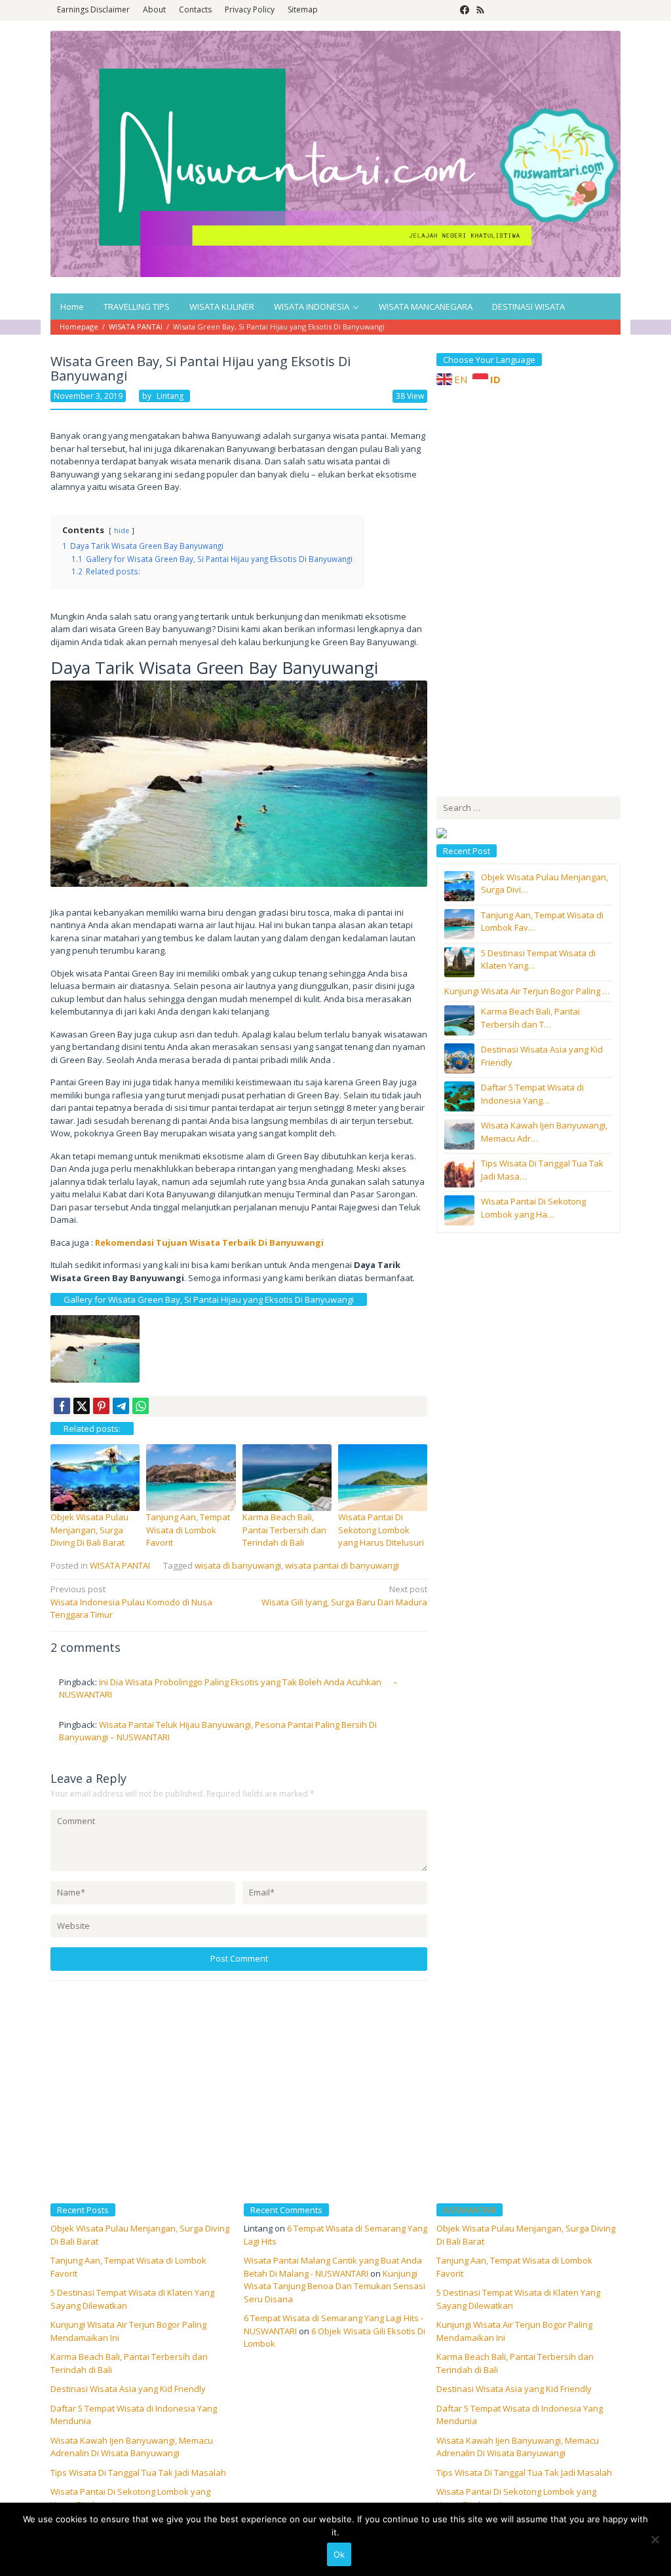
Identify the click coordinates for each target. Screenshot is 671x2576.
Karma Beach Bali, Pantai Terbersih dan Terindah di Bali (284, 1530)
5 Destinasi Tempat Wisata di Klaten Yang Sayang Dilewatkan (518, 2299)
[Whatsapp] (141, 1406)
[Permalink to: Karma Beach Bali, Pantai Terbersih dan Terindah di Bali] (287, 1477)
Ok (339, 2554)
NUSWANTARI (470, 2210)
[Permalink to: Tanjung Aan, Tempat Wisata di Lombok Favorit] (191, 1477)
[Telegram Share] (121, 1406)
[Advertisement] (535, 589)
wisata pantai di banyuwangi (342, 1565)
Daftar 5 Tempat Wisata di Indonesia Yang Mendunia (520, 2415)
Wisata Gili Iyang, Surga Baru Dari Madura (344, 1596)
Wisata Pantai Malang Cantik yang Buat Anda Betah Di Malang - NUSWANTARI (333, 2267)
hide (122, 531)
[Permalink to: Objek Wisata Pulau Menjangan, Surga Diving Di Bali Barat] (95, 1477)
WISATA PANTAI (120, 1565)
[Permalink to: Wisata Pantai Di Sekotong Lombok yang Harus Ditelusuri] (383, 1477)
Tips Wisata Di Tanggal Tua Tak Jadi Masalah (138, 2473)
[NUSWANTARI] (335, 153)
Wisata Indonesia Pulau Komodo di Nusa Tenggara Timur (131, 1602)
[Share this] (62, 1406)
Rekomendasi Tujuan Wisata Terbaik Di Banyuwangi (209, 1242)
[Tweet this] (82, 1406)
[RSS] (480, 10)
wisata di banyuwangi (238, 1565)
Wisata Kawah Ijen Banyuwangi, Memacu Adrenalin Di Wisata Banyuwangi (132, 2447)
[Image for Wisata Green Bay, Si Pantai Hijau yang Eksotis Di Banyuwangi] (95, 1349)
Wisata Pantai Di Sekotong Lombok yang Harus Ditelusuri (381, 1530)
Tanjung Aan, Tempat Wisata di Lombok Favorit (188, 1530)
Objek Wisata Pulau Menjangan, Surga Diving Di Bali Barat (89, 1530)
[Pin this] (101, 1406)
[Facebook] (465, 10)
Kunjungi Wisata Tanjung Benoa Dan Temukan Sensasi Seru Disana (335, 2286)
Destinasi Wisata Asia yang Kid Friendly (128, 2389)
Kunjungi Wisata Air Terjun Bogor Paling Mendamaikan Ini (514, 2331)
